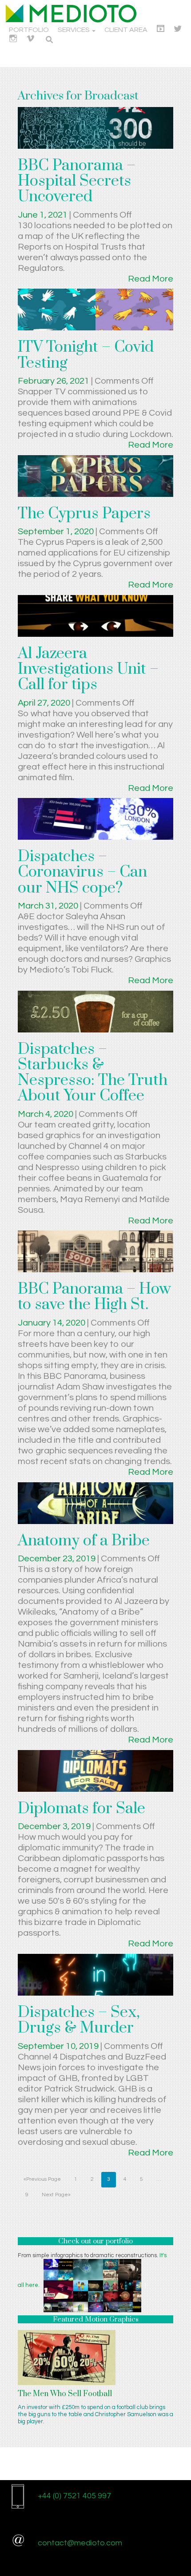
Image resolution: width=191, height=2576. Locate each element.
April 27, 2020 (45, 703)
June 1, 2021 (44, 215)
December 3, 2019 (55, 1826)
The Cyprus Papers (84, 514)
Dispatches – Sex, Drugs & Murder (79, 2020)
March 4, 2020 (46, 1114)
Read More (151, 279)
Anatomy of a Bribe (84, 1541)
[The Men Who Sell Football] (67, 2357)
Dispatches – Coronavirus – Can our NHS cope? (82, 872)
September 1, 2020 (57, 532)
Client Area (126, 30)
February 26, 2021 (54, 381)
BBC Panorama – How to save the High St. (94, 1297)
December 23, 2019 (58, 1559)
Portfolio (29, 30)
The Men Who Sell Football (65, 2394)
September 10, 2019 (59, 2046)
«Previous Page (42, 2179)
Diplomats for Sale (82, 1809)
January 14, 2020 (52, 1323)
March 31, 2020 (49, 906)
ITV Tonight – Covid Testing (86, 355)
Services (74, 30)
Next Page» (56, 2195)
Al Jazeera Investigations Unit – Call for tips (88, 669)
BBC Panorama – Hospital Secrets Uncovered (77, 181)
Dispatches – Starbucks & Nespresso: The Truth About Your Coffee (93, 1073)
